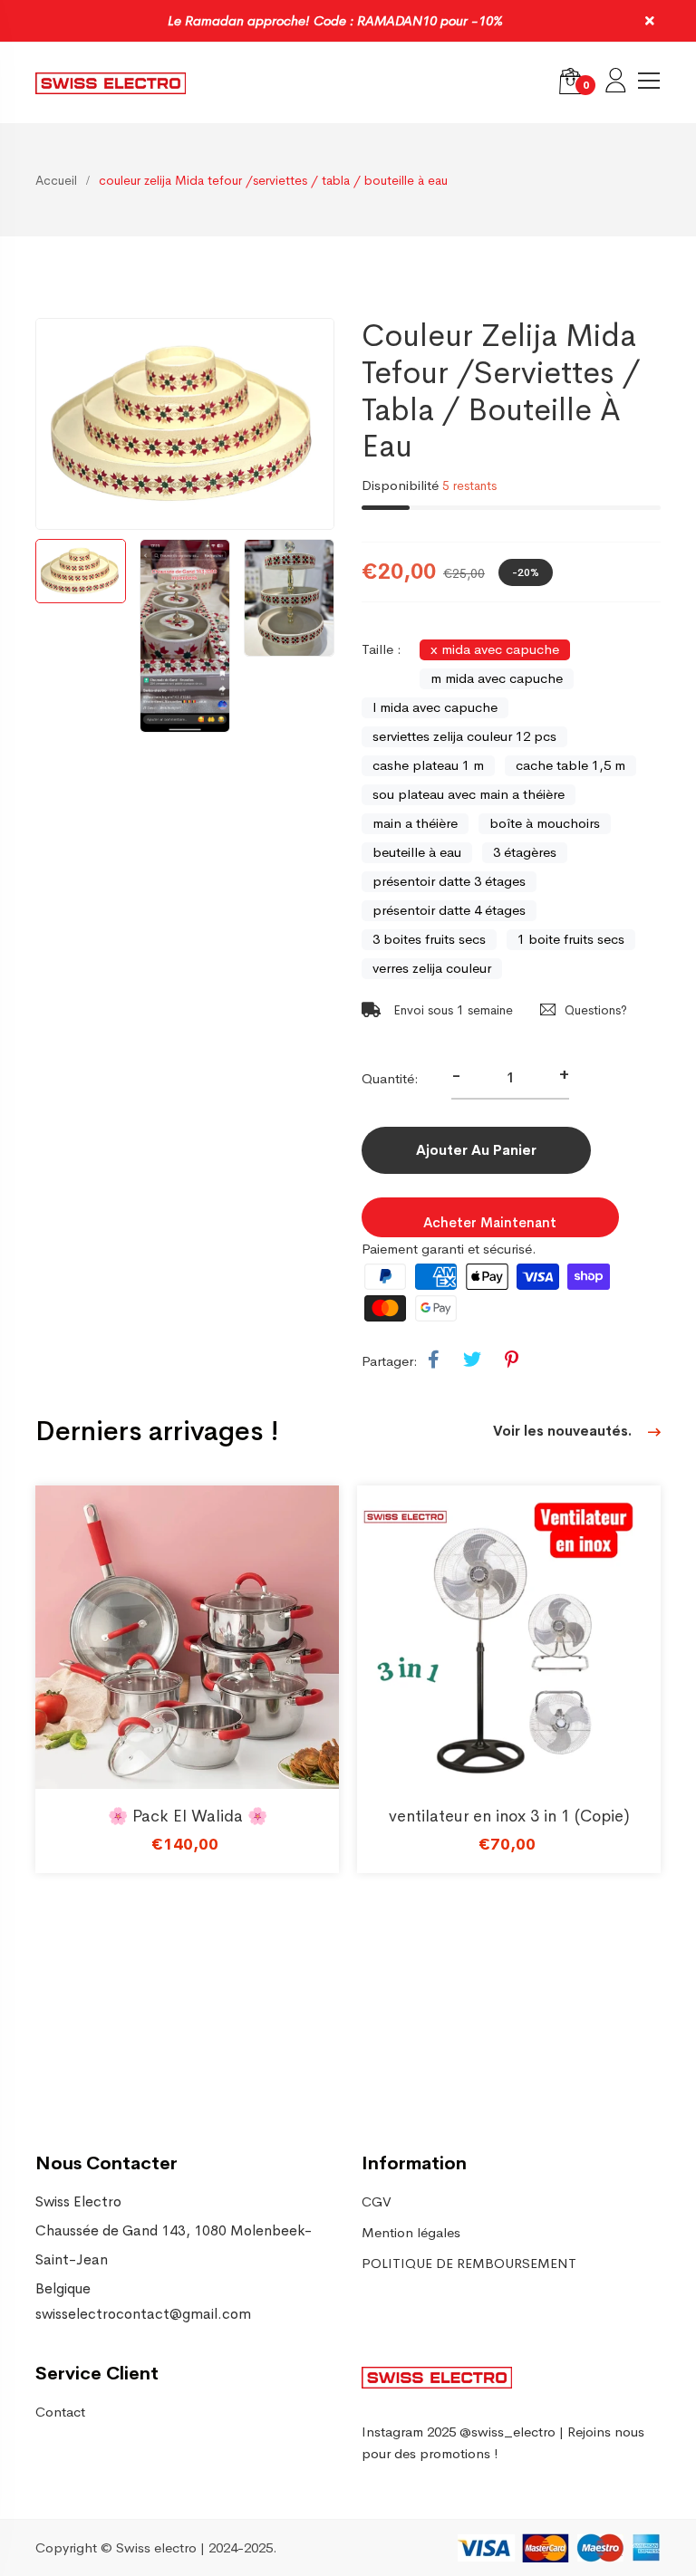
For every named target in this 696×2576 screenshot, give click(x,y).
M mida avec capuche (497, 678)
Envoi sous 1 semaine (451, 1010)
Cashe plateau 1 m (428, 765)
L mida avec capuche (435, 707)
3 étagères (525, 852)
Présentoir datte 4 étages (449, 910)
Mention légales (411, 2232)
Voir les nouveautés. (564, 1431)
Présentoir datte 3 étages (449, 881)
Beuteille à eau (417, 852)
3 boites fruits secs (429, 939)
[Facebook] (434, 1360)
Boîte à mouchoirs (545, 823)
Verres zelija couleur (432, 968)
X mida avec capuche (495, 649)
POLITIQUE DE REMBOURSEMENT (469, 2263)
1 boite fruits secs (571, 939)
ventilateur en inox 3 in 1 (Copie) (509, 1816)
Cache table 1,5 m (570, 765)
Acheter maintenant (490, 1222)
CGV (377, 2201)
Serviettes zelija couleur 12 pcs (464, 736)
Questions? (596, 1010)
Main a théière (415, 823)
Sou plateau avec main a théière (469, 794)
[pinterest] (512, 1360)
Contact (60, 2412)
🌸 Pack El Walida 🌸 (188, 1816)
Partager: (390, 1361)
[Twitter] (472, 1360)
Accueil (56, 180)
